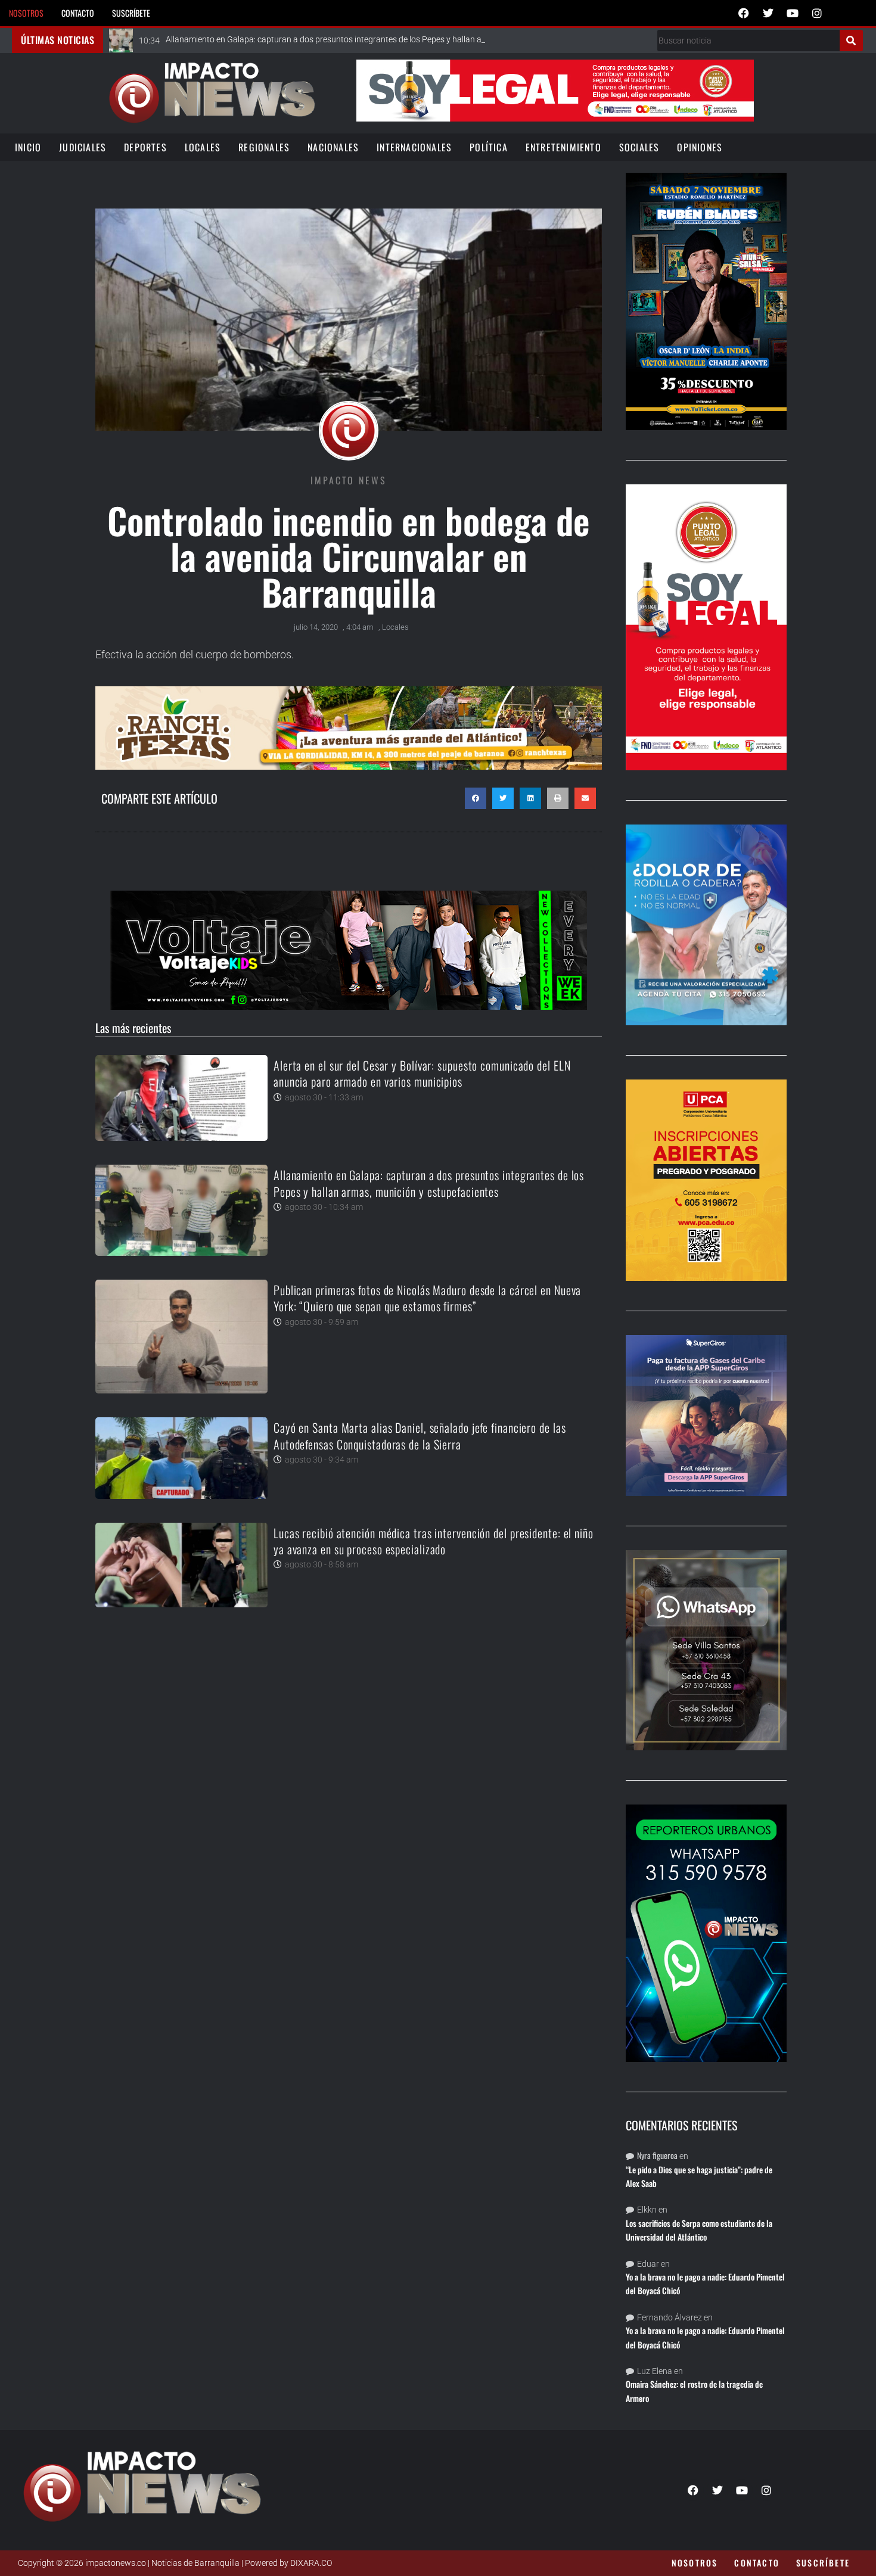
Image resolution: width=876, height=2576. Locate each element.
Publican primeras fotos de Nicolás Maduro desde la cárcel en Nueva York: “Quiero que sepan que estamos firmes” (427, 1298)
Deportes (145, 147)
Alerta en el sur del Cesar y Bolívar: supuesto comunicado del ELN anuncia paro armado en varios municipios (422, 1073)
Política (489, 147)
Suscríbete (131, 13)
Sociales (639, 147)
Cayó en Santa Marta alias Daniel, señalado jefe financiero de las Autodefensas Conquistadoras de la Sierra (420, 1435)
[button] (476, 798)
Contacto (78, 13)
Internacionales (414, 147)
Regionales (264, 147)
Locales (203, 147)
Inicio (28, 147)
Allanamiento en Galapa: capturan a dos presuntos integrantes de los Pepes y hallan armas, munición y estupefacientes (429, 1183)
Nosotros (26, 13)
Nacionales (333, 147)
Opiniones (700, 147)
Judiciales (83, 147)
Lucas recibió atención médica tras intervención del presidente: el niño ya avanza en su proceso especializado (434, 1541)
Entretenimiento (563, 147)
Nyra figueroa (657, 2155)
